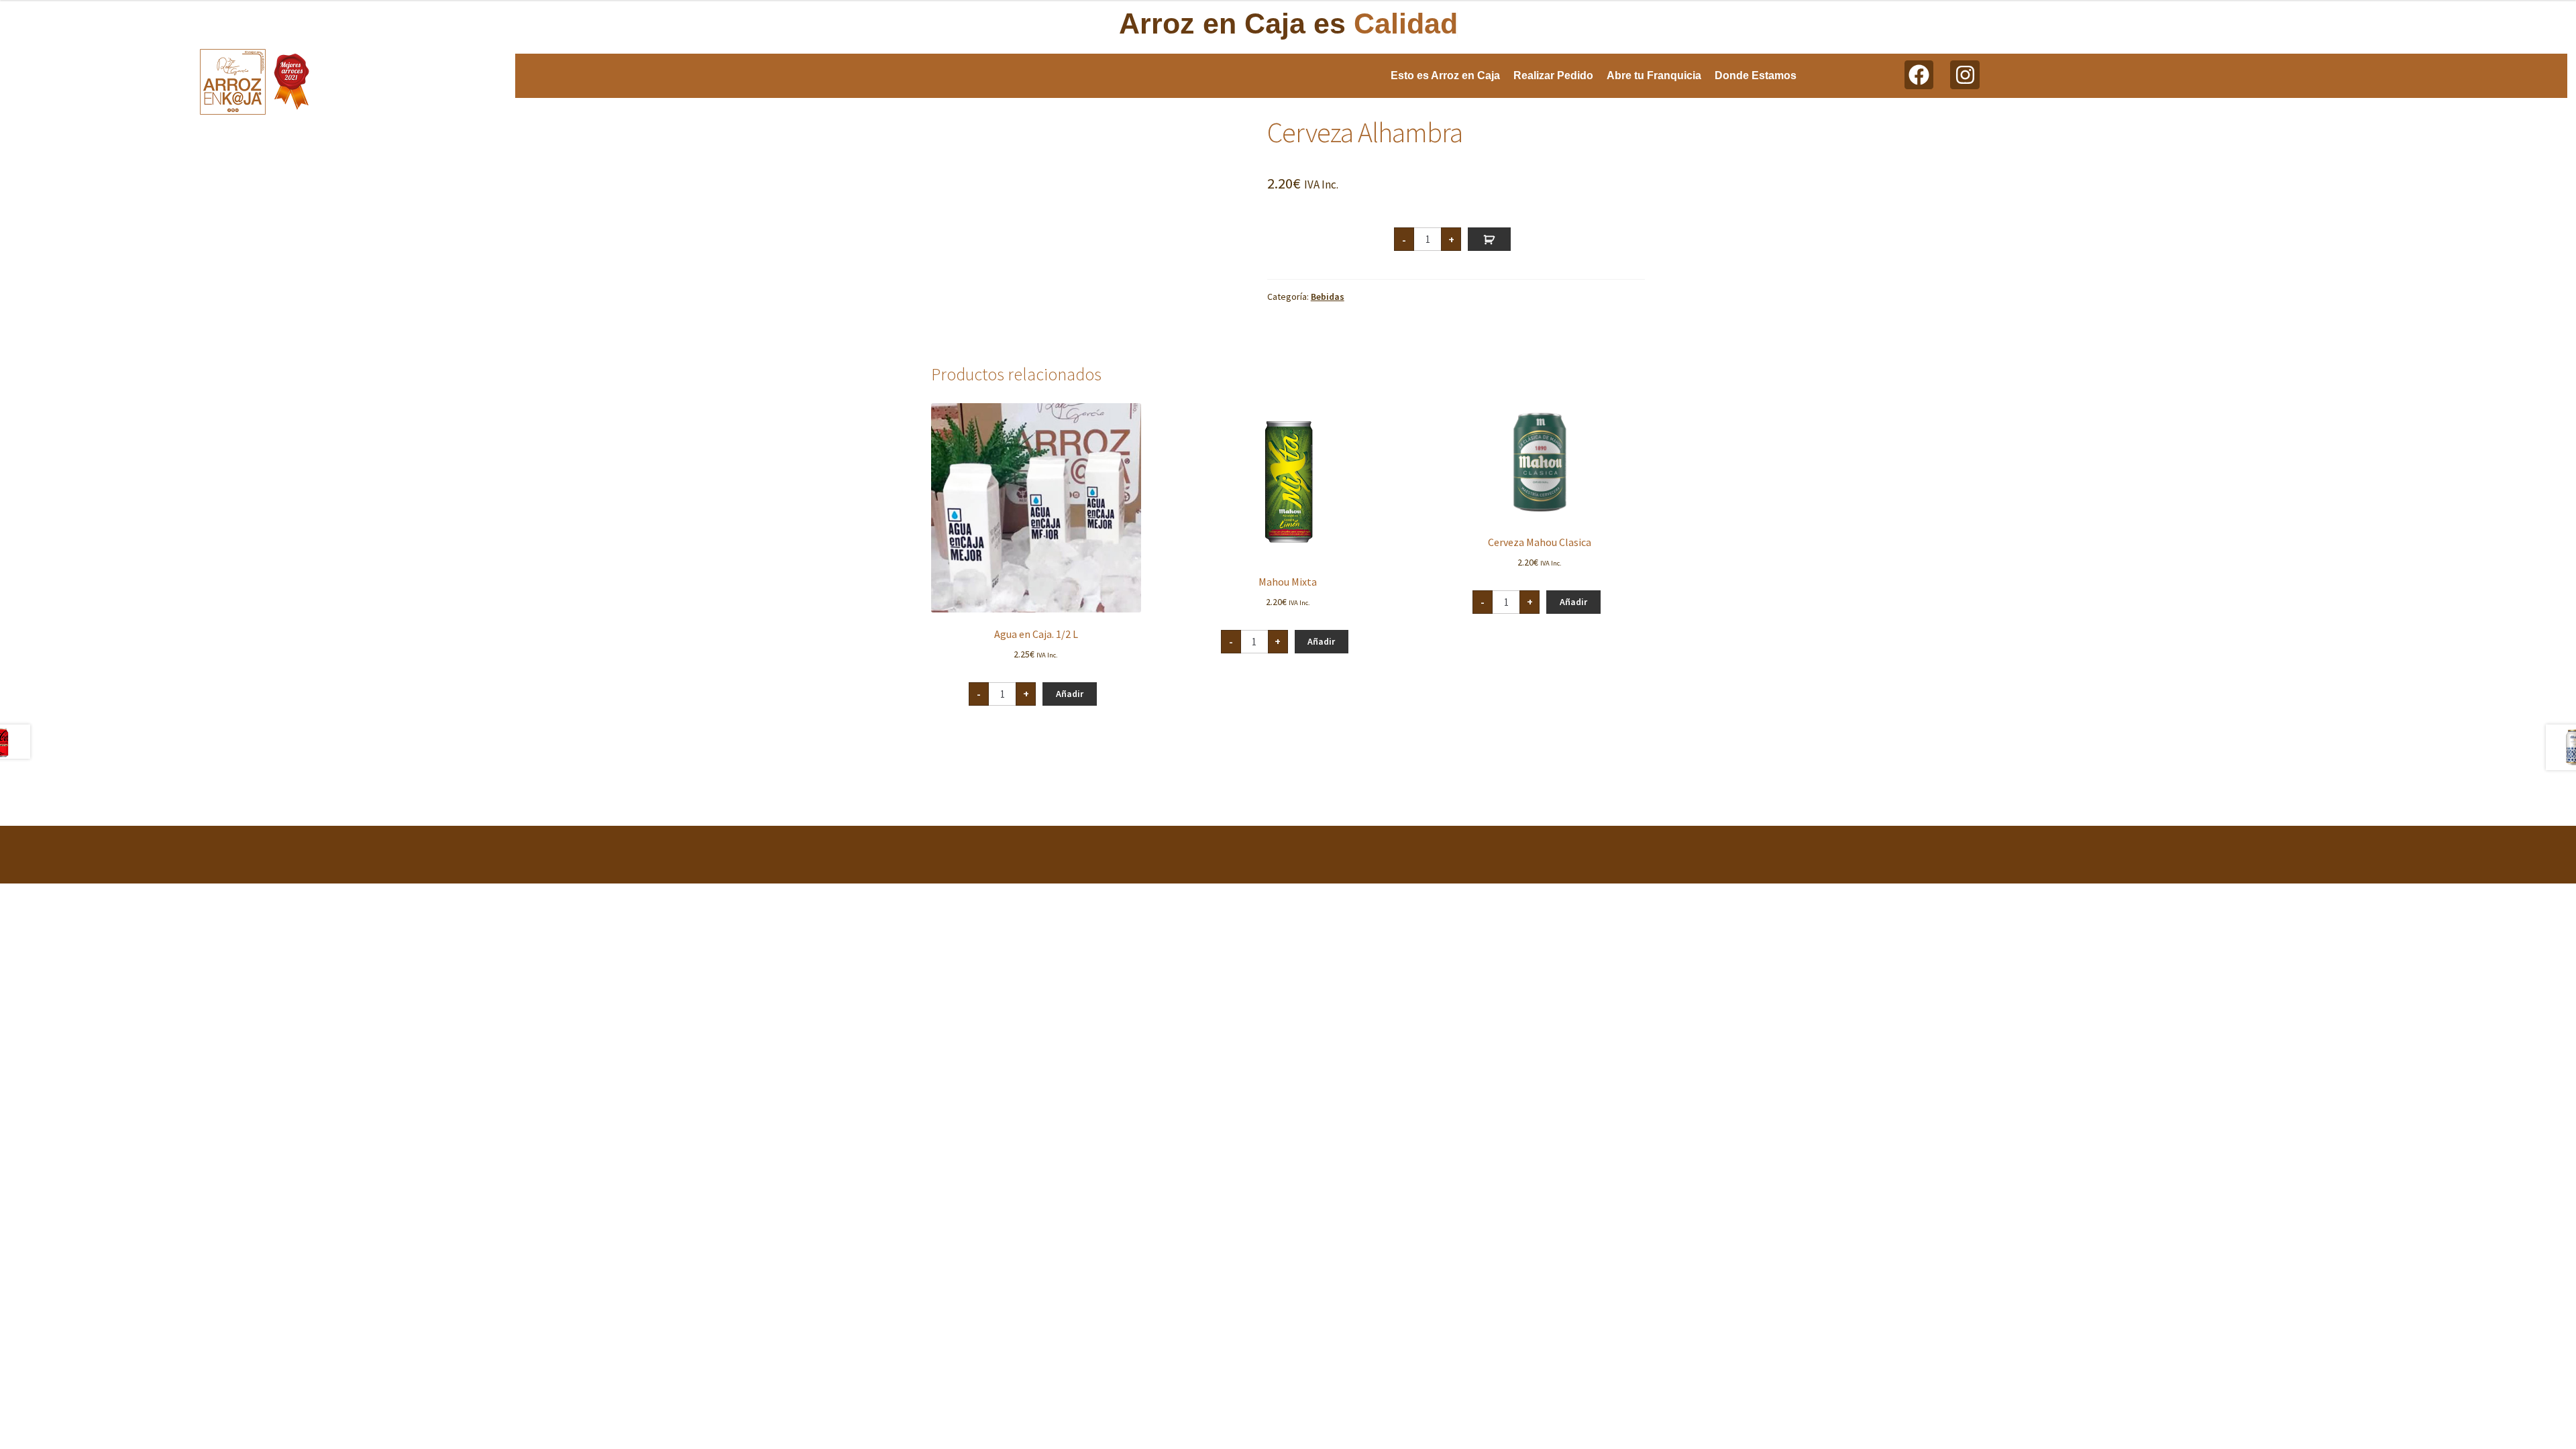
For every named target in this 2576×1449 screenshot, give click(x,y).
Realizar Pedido (1553, 75)
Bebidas (1328, 297)
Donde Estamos (1756, 75)
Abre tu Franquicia (1654, 75)
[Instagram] (1965, 75)
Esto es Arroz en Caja (1445, 75)
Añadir (1489, 239)
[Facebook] (1919, 75)
